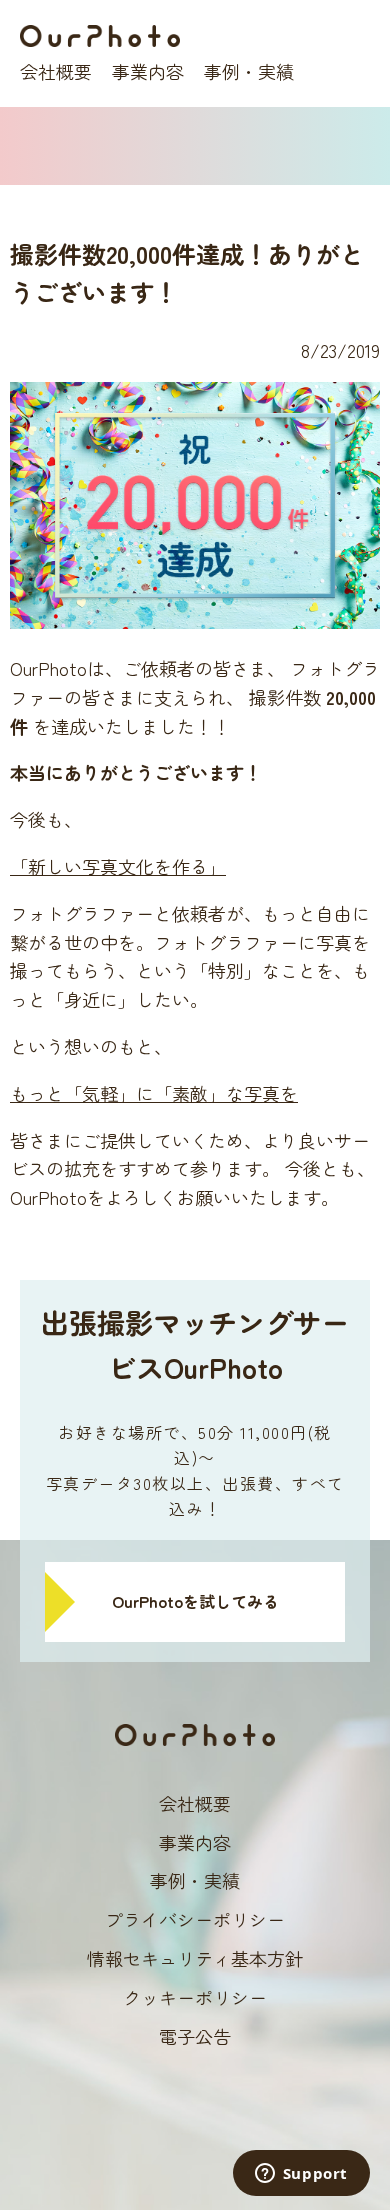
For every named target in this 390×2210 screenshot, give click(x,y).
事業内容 (148, 71)
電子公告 (195, 2036)
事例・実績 (249, 71)
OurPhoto (100, 36)
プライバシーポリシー (195, 1919)
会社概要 (56, 71)
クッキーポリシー (195, 1997)
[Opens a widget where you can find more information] (301, 2175)
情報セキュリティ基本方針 (195, 1958)
